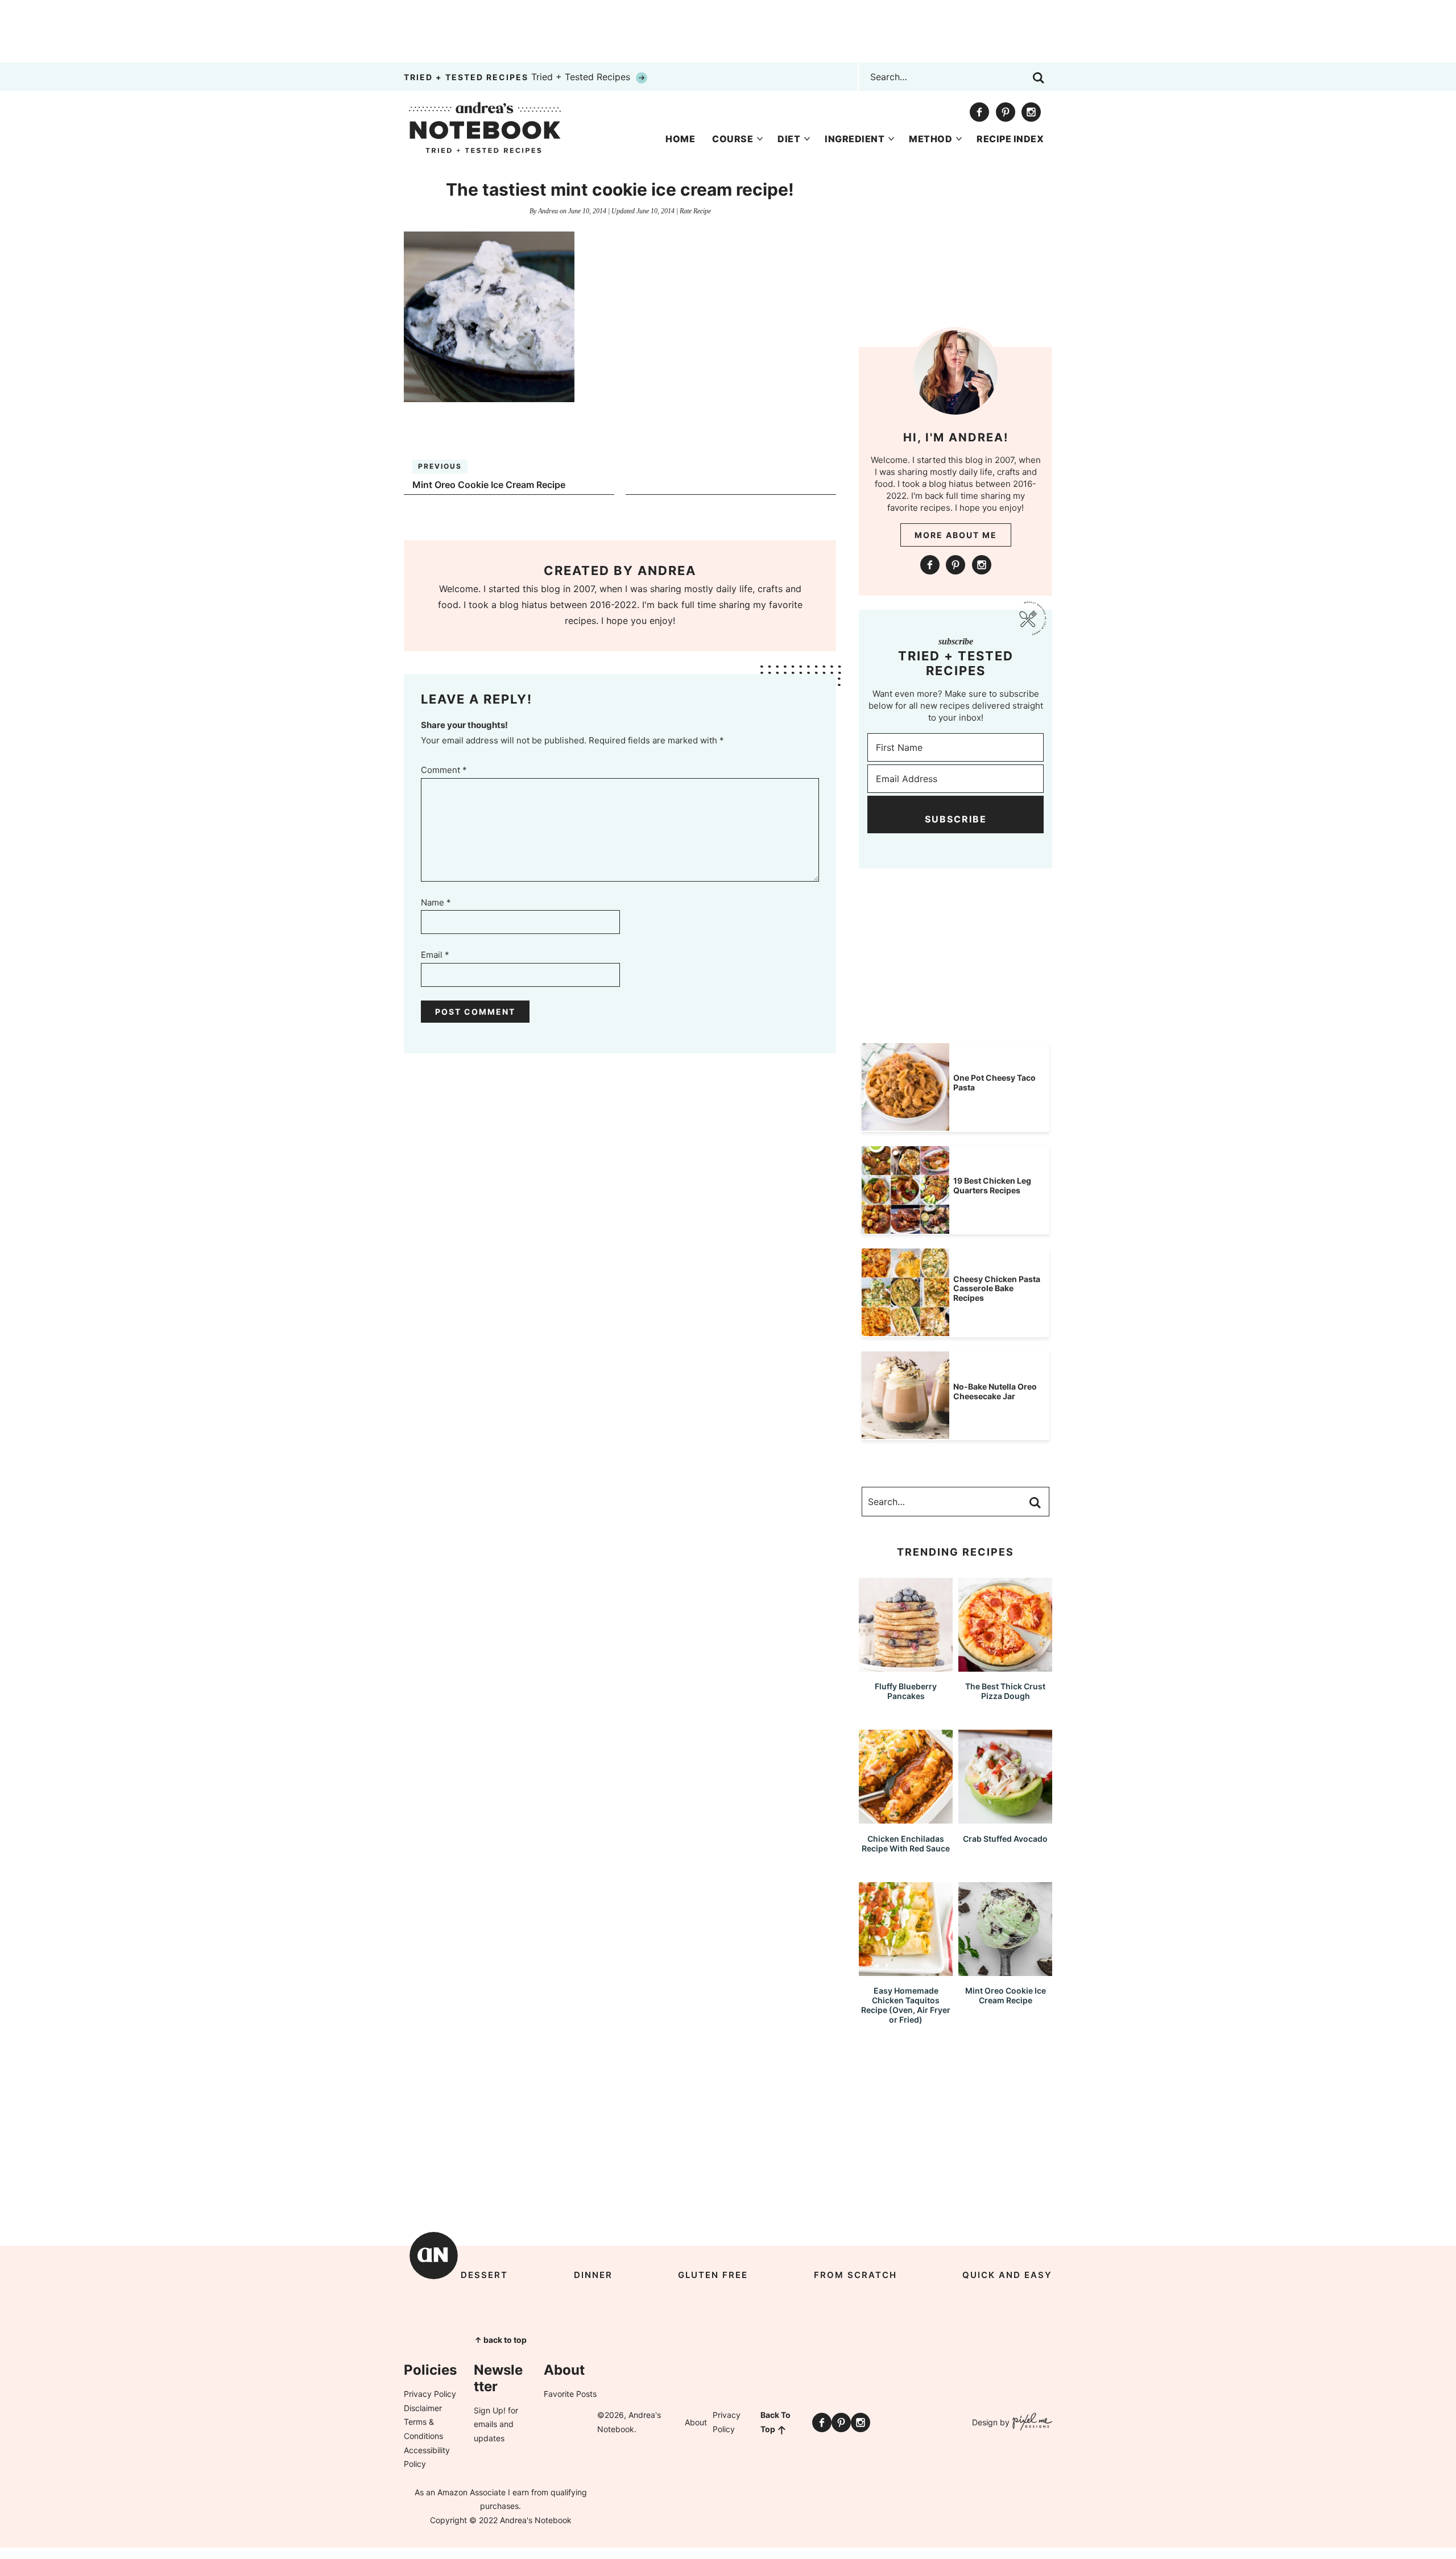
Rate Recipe (695, 211)
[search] (1039, 78)
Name (436, 902)
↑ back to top (500, 2340)
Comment (444, 770)
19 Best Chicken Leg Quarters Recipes (992, 1185)
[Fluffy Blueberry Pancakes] (906, 1666)
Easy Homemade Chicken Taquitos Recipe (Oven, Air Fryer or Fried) (906, 2005)
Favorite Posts (570, 2394)
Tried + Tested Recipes (518, 77)
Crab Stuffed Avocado (1005, 1839)
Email (435, 955)
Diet (789, 139)
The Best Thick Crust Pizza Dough (1005, 1691)
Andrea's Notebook (485, 127)
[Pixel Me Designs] (1031, 2423)
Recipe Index (1010, 139)
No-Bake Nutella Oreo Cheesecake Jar (995, 1391)
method (930, 139)
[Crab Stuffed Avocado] (1005, 1818)
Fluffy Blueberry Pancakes (906, 1691)
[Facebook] (979, 112)
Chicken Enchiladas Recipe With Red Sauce (906, 1843)
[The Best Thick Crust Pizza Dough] (1005, 1666)
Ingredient (855, 139)
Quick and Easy (1007, 2275)
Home (680, 139)
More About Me (956, 535)
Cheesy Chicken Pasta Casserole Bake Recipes (997, 1289)
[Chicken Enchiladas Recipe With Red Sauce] (906, 1818)
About (696, 2422)
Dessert (484, 2275)
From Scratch (855, 2275)
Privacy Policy (430, 2394)
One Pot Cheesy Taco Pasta (994, 1082)
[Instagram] (1031, 112)
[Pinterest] (1006, 112)
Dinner (593, 2275)
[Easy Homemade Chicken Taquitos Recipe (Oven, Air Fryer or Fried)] (906, 1971)
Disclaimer (423, 2408)
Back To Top (775, 2422)
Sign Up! (490, 2410)
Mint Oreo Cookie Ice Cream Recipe (1006, 1995)
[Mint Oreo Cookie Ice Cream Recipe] (1005, 1971)
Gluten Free (713, 2275)
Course (733, 139)
